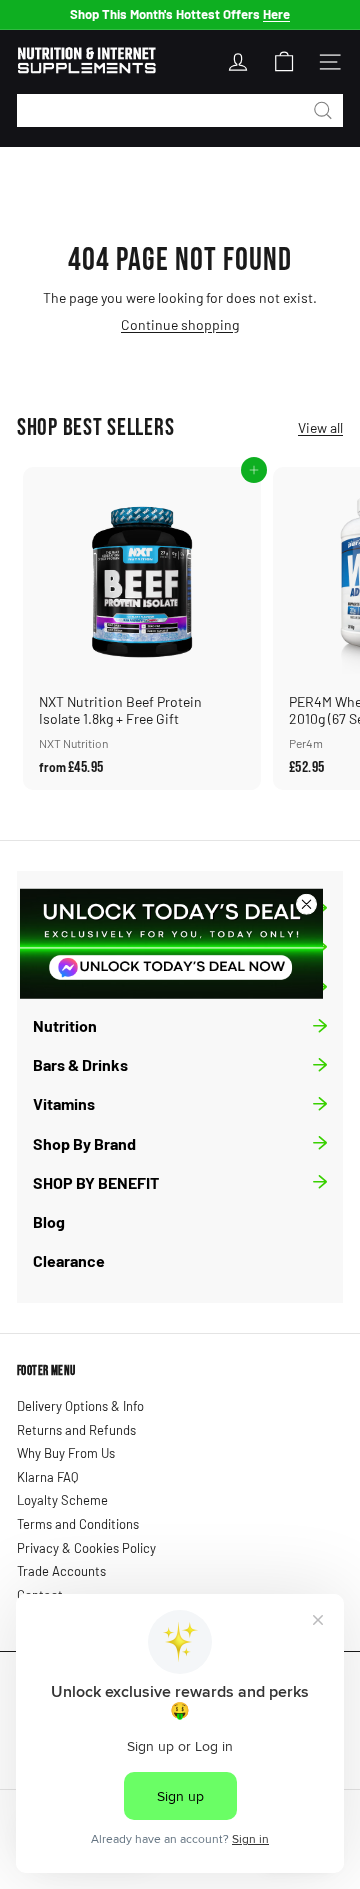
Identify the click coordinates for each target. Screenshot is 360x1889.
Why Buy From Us (66, 1453)
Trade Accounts (61, 1571)
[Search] (323, 110)
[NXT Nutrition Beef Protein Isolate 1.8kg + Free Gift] (142, 628)
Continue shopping (180, 324)
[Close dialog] (306, 903)
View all (320, 428)
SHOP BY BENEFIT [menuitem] (96, 1182)
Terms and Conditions (78, 1524)
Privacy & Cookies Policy (86, 1548)
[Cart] (284, 62)
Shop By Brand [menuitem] (84, 1143)
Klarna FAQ (47, 1477)
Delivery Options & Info (80, 1406)
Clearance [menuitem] (69, 1260)
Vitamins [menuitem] (64, 1103)
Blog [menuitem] (49, 1221)
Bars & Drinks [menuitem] (80, 1064)
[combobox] (180, 110)
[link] (171, 943)
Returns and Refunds (76, 1430)
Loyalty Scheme (62, 1500)
